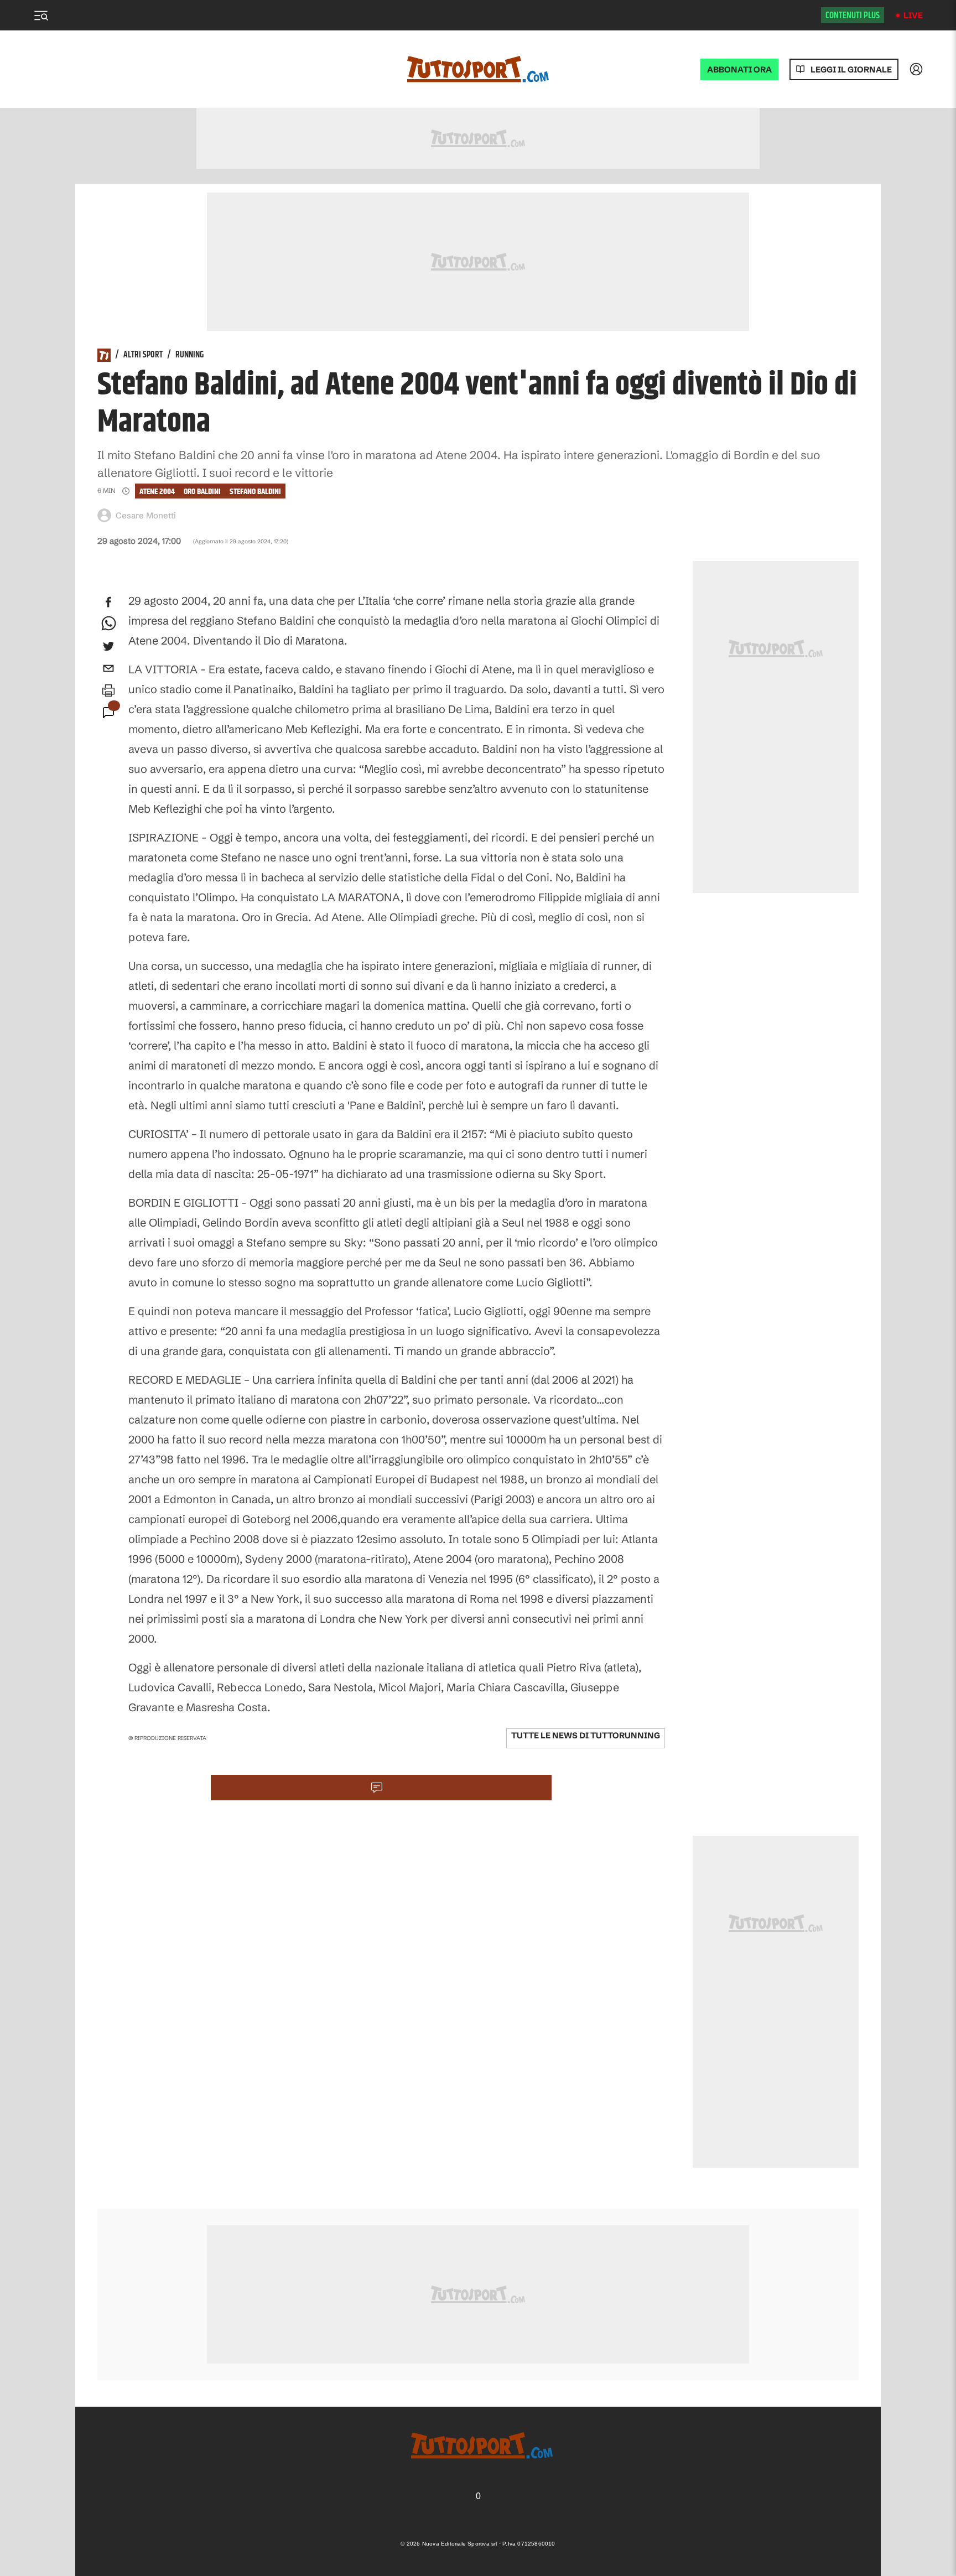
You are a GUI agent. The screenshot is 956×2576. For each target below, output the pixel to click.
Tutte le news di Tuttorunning (586, 1735)
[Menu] (41, 15)
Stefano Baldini (255, 492)
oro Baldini (202, 492)
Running (189, 355)
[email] (108, 668)
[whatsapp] (108, 624)
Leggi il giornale (851, 69)
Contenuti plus (853, 15)
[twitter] (108, 646)
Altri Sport (143, 355)
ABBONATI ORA (739, 69)
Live (913, 15)
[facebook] (108, 602)
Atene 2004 (157, 492)
